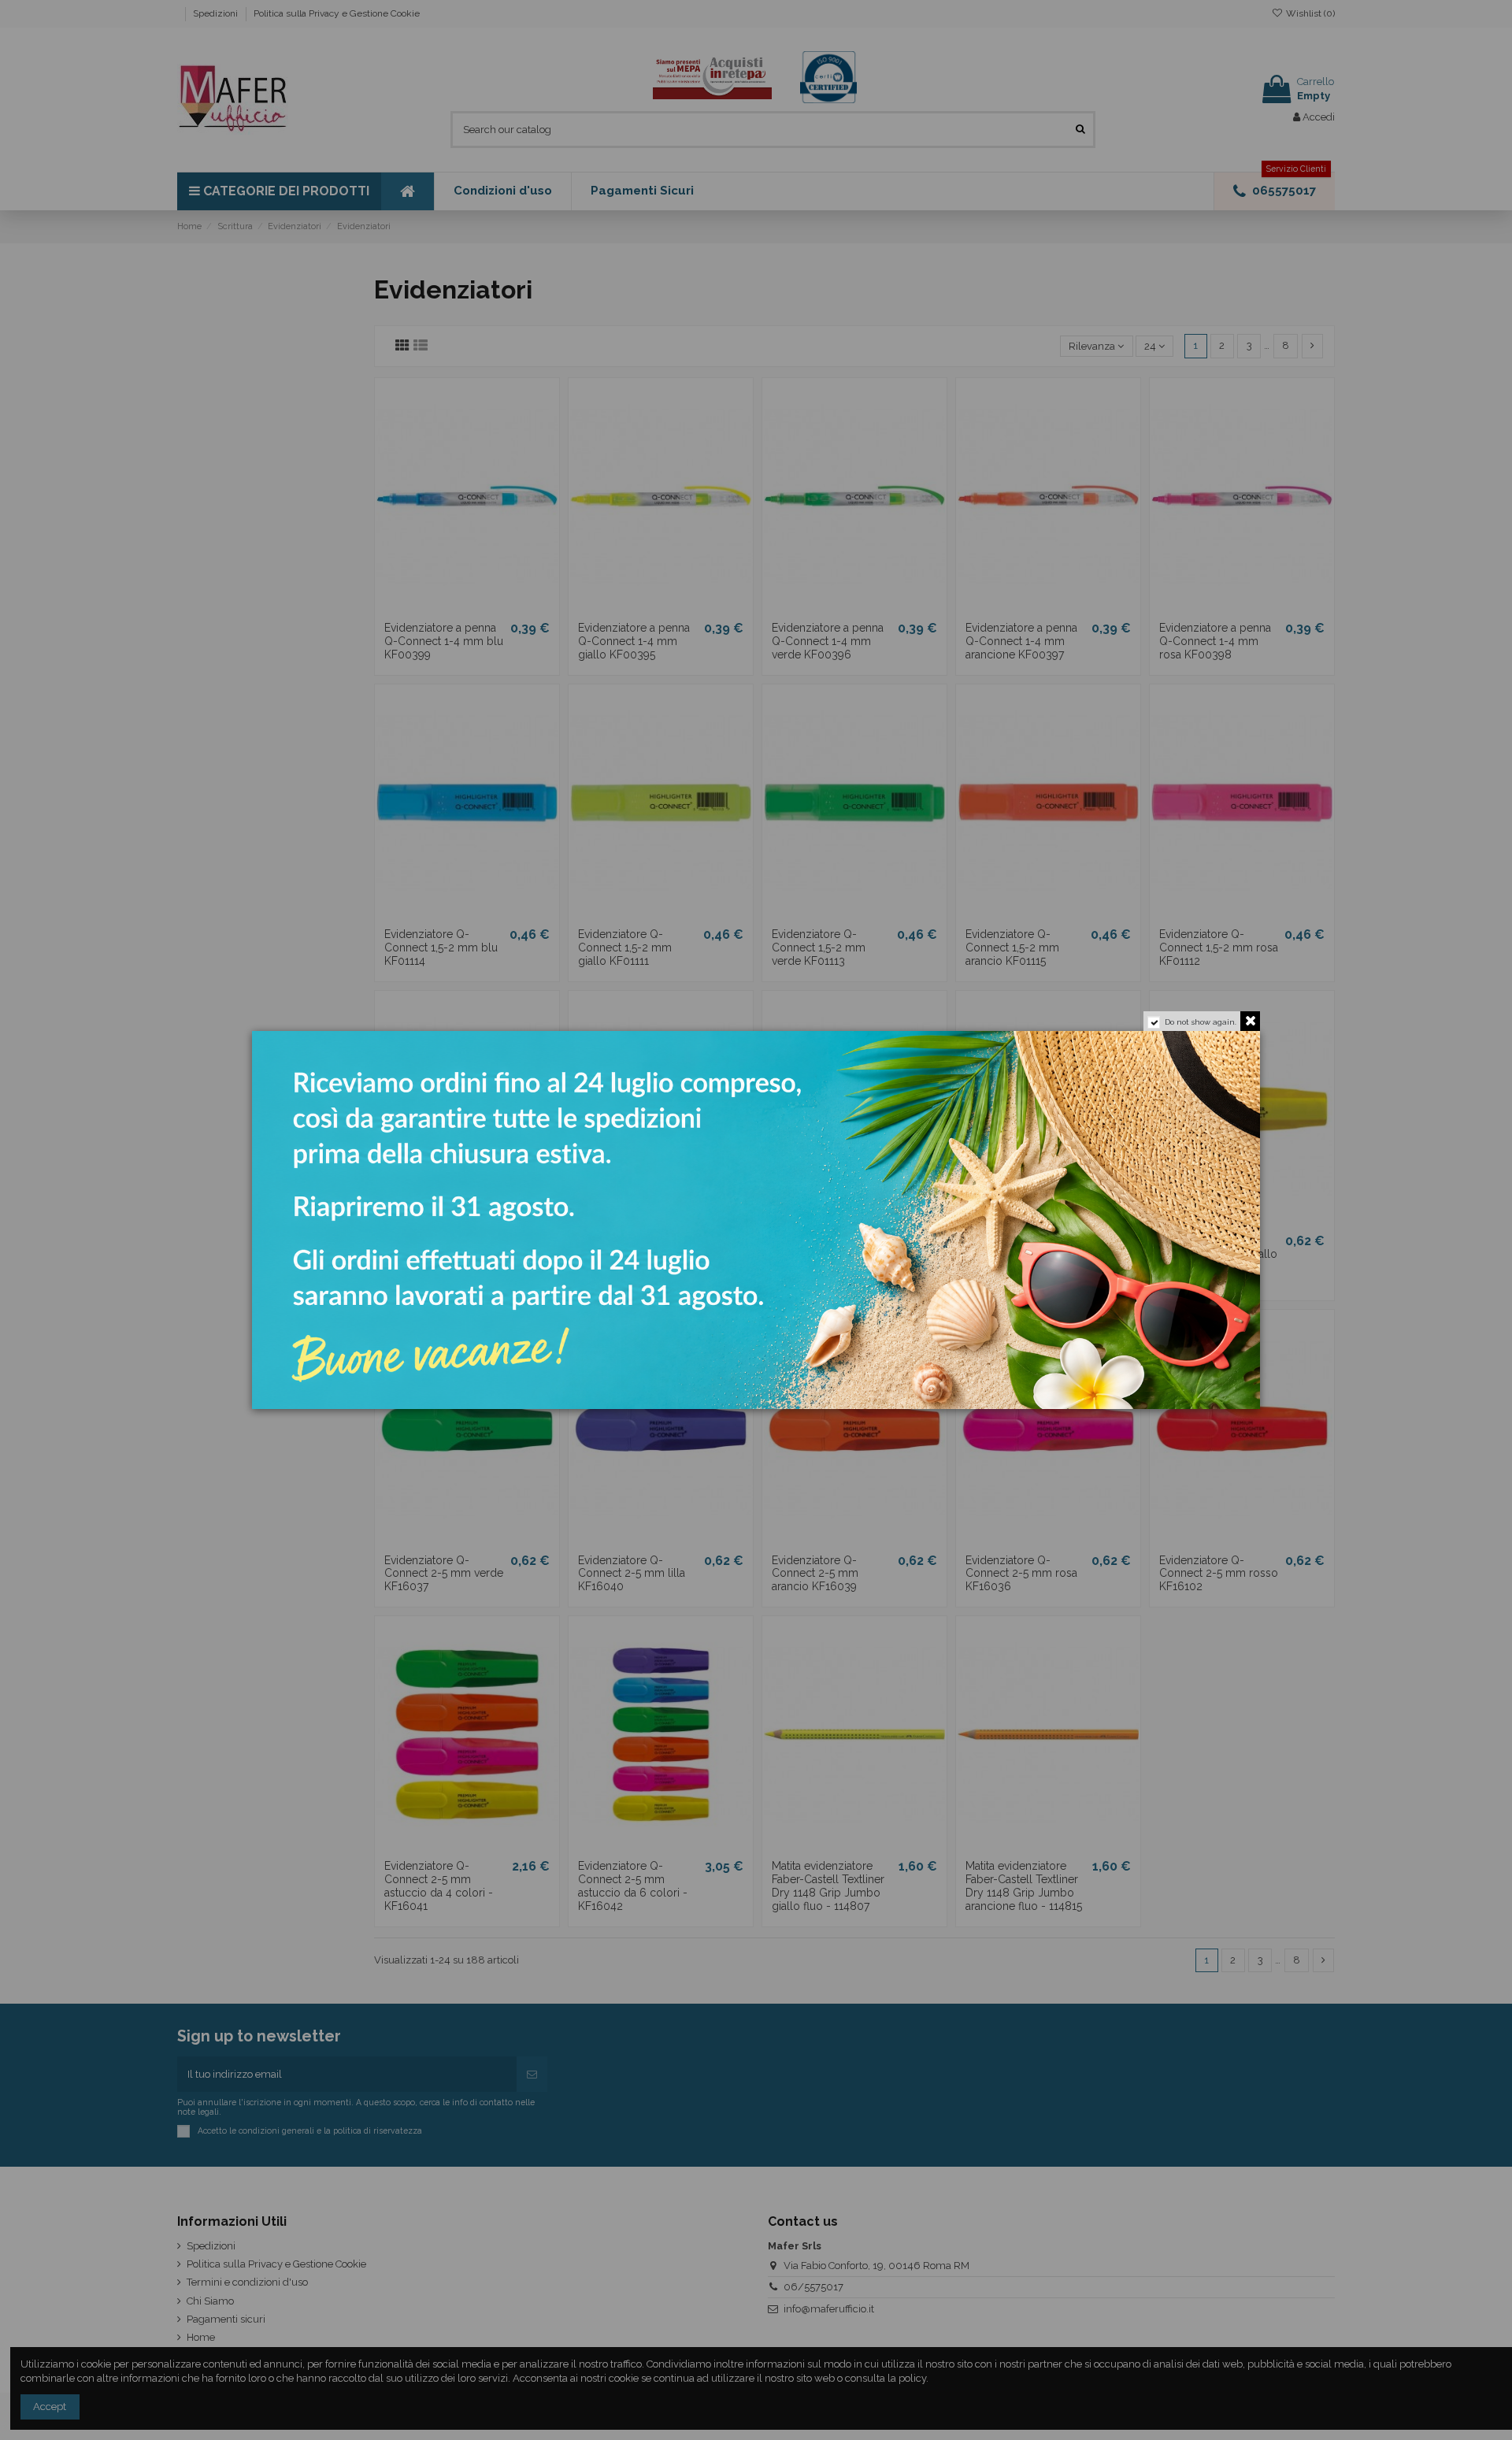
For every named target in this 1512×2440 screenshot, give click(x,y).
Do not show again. (1201, 1022)
